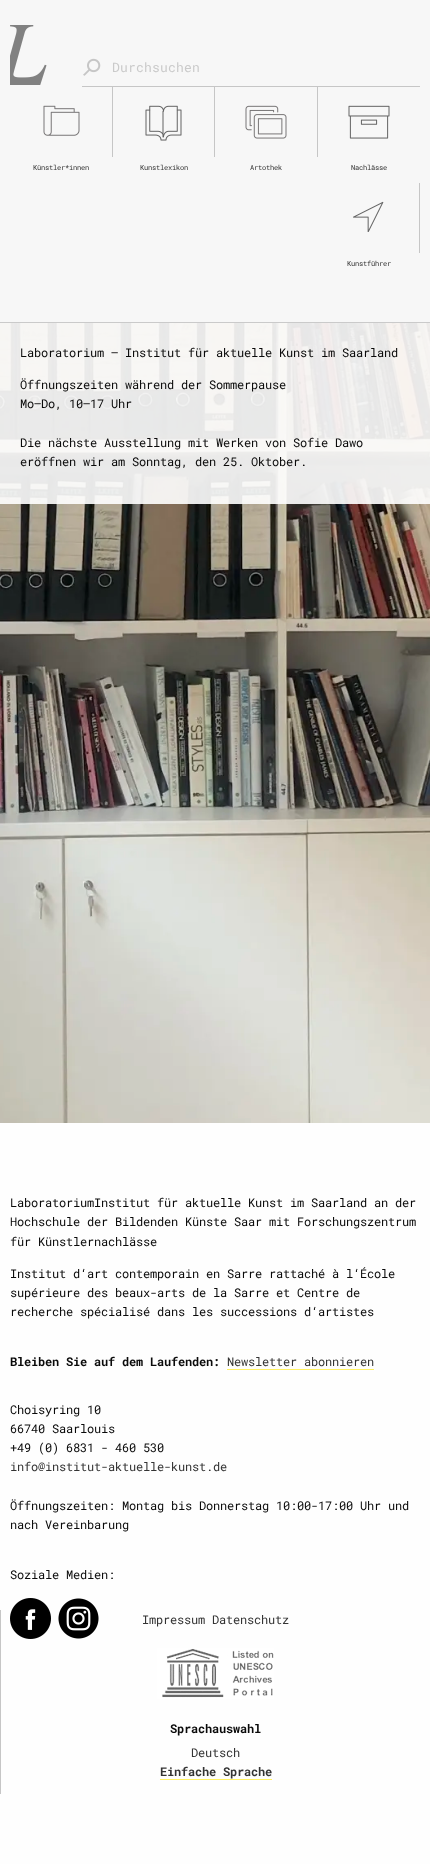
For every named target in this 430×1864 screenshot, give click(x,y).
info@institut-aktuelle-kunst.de (118, 1466)
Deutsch (215, 1752)
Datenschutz (250, 1619)
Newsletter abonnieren (300, 1361)
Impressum (173, 1619)
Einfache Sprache (216, 1771)
